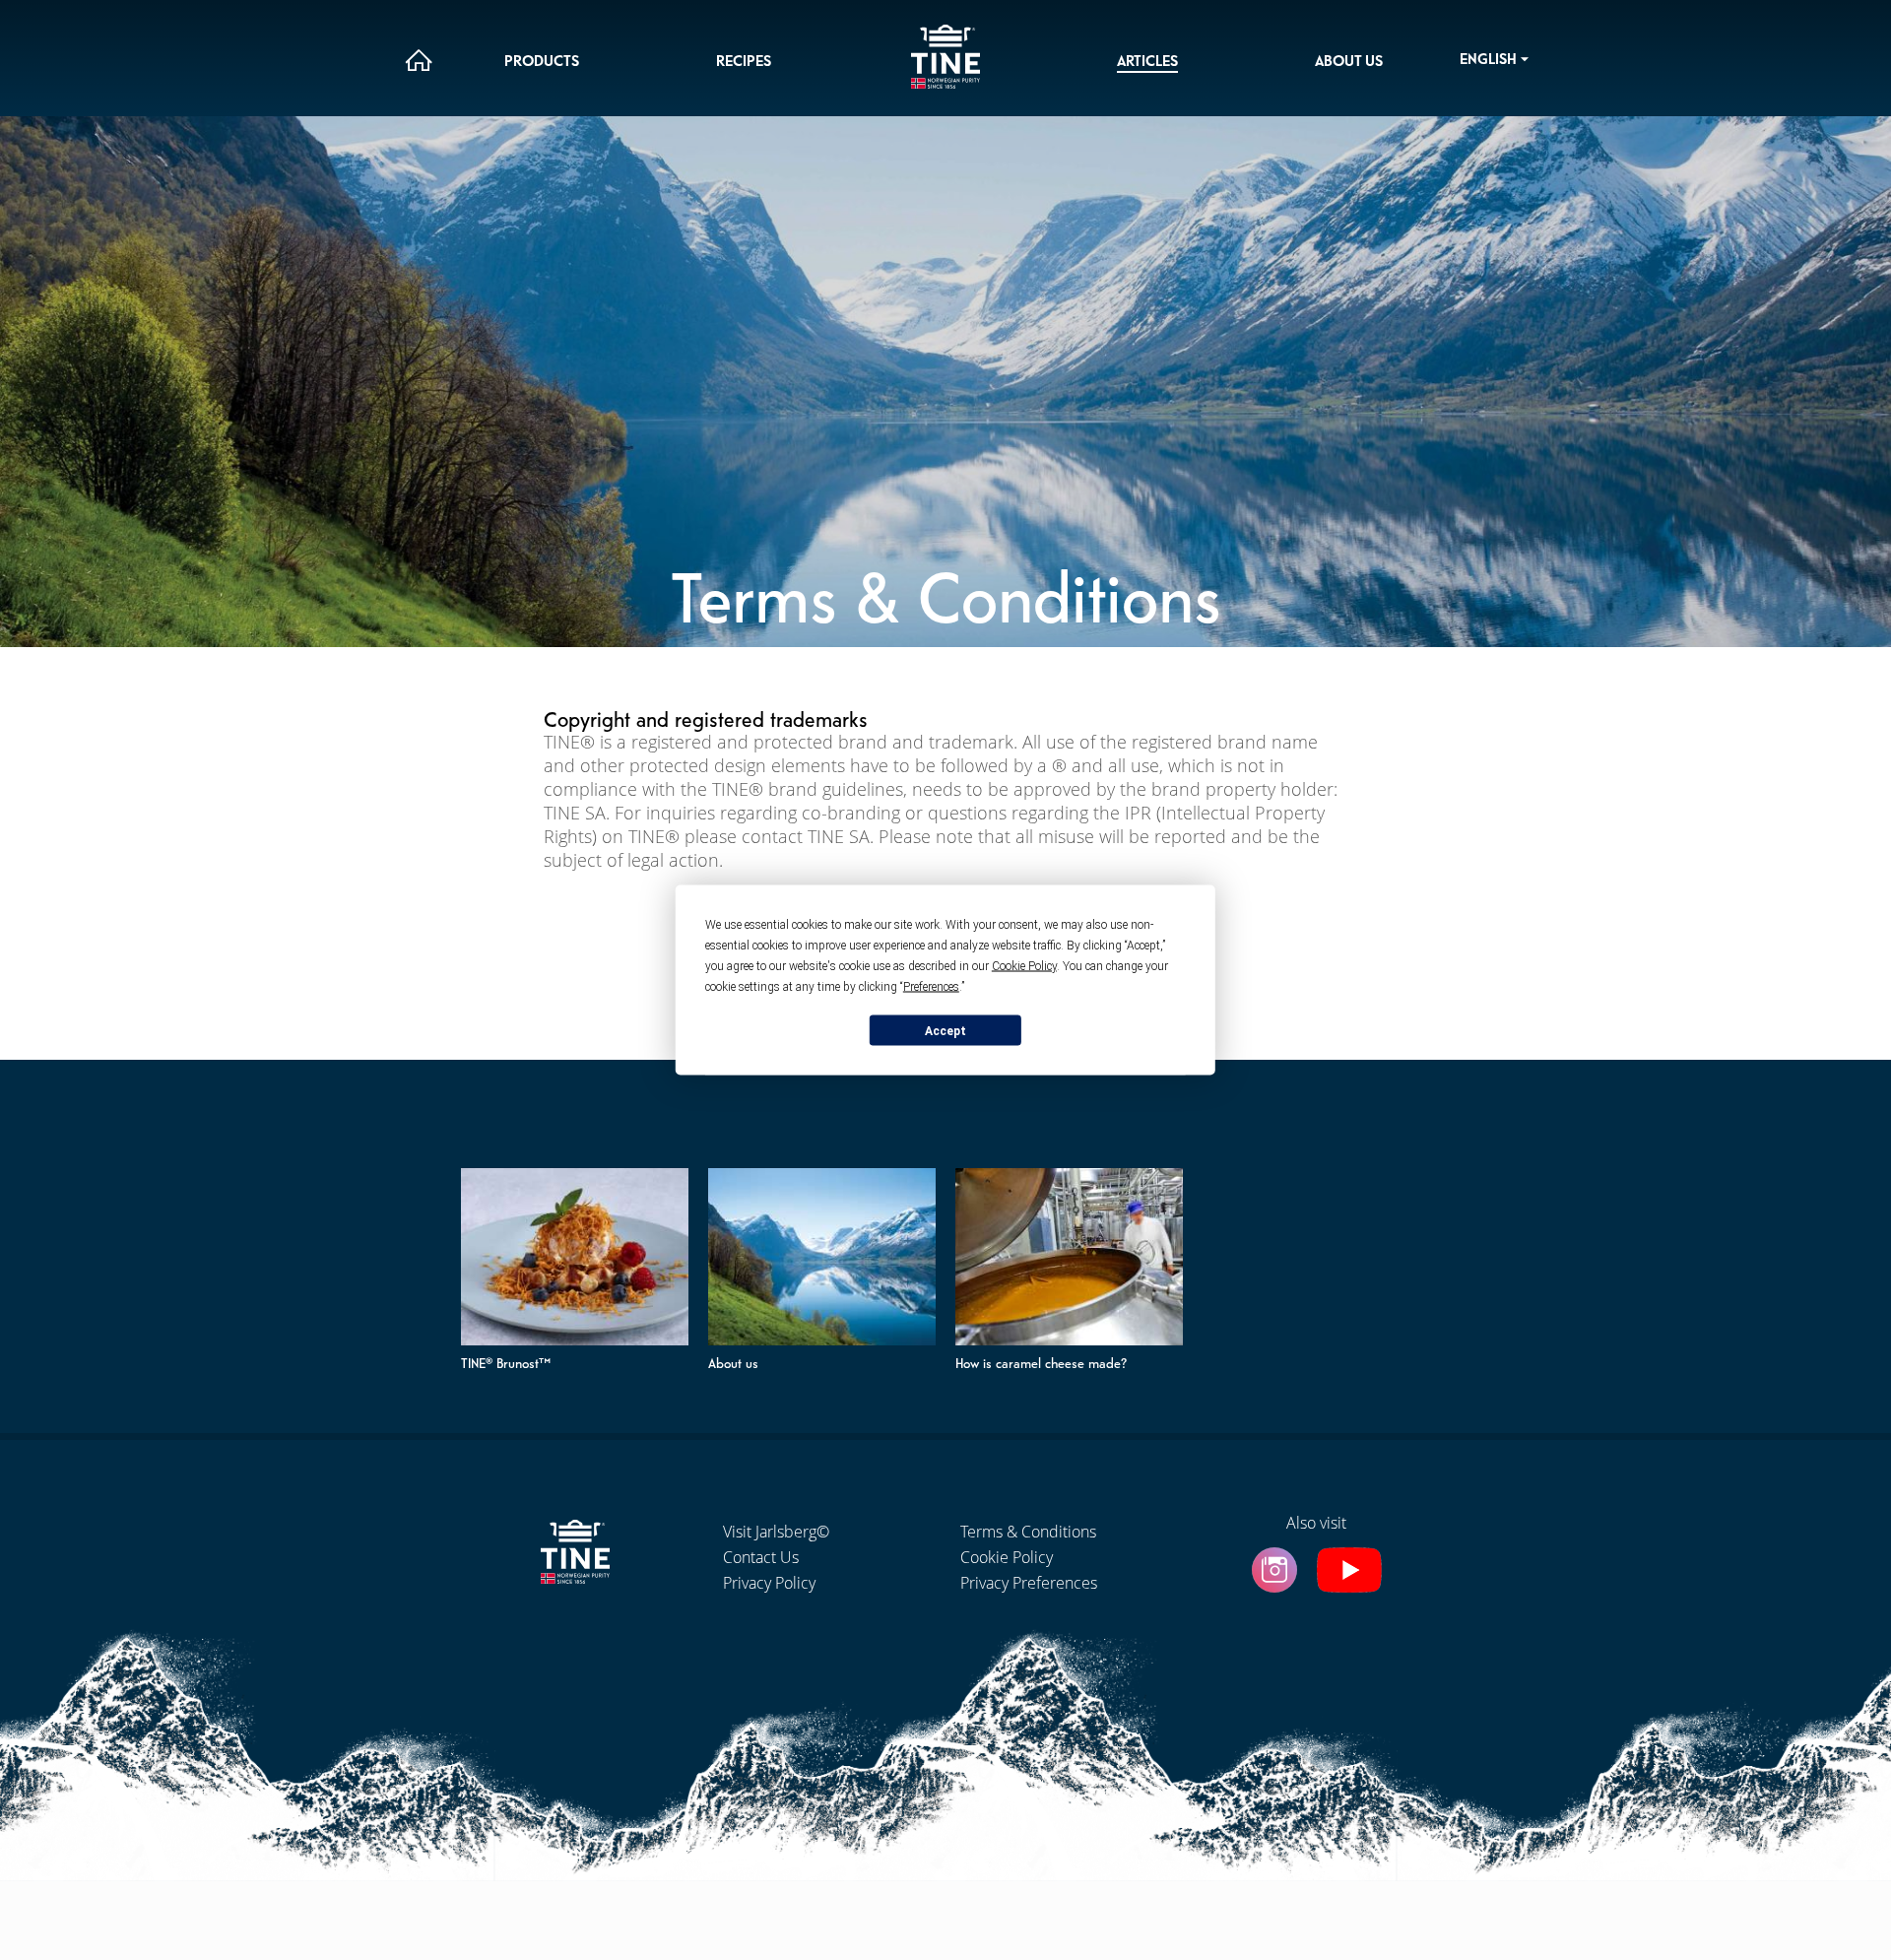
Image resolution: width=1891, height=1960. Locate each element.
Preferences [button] (931, 987)
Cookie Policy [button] (1024, 966)
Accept (945, 1030)
